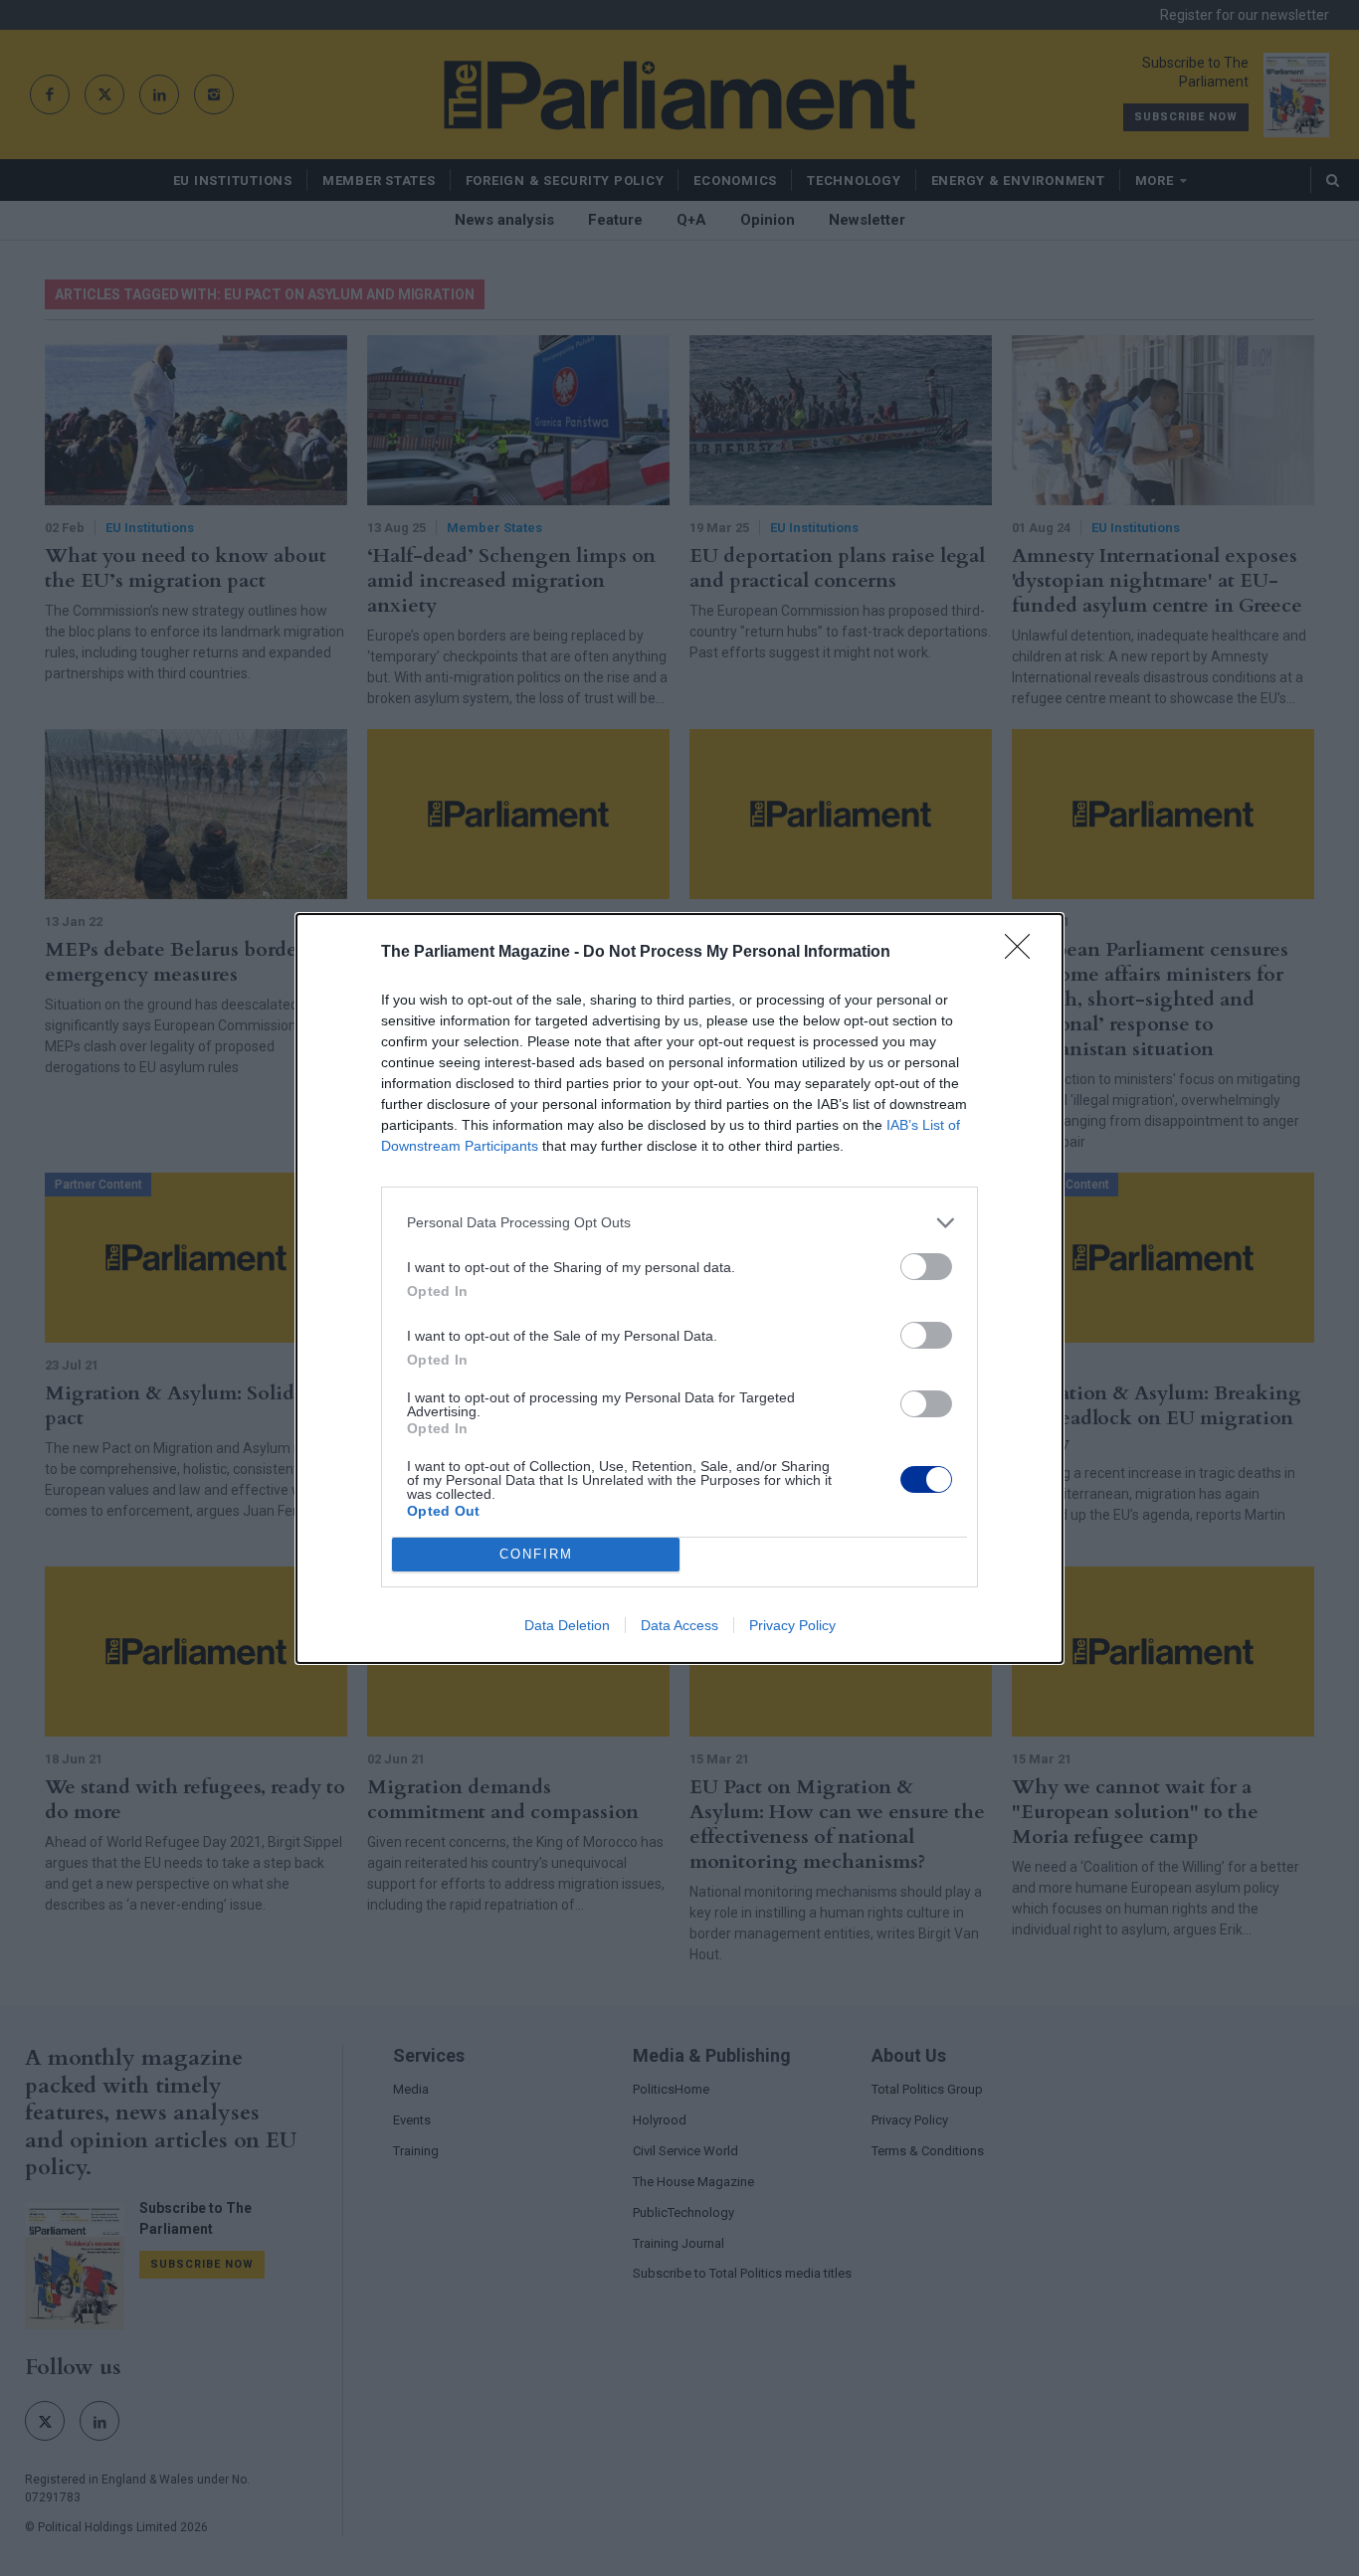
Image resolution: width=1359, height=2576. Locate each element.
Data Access (679, 1625)
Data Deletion (567, 1625)
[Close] (1024, 953)
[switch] (926, 1267)
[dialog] (679, 1288)
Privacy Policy (792, 1625)
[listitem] (679, 1223)
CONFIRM (536, 1554)
